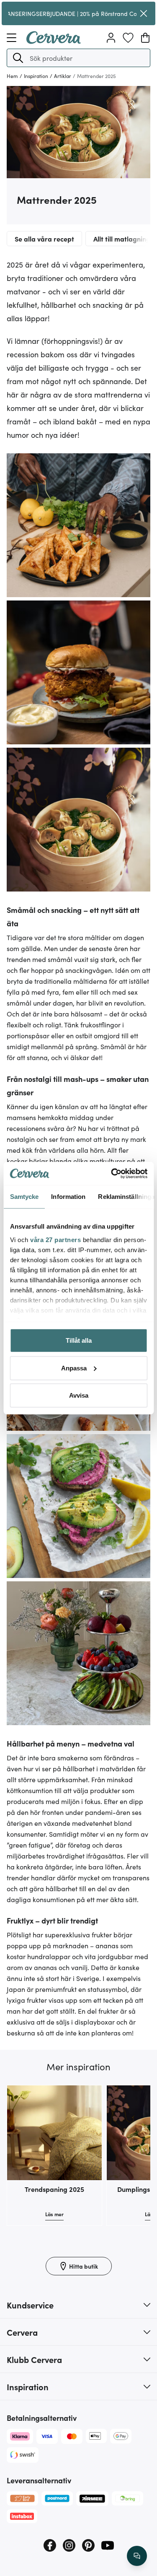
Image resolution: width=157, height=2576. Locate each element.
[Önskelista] (128, 38)
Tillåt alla (79, 1340)
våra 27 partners (55, 1239)
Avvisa (79, 1395)
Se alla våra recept (44, 239)
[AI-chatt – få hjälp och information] (137, 2556)
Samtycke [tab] (24, 1197)
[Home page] (54, 41)
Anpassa (74, 1368)
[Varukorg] (145, 38)
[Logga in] (111, 38)
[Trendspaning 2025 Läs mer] (54, 2133)
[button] (18, 58)
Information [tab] (68, 1197)
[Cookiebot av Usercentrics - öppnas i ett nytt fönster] (112, 1173)
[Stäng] (144, 13)
